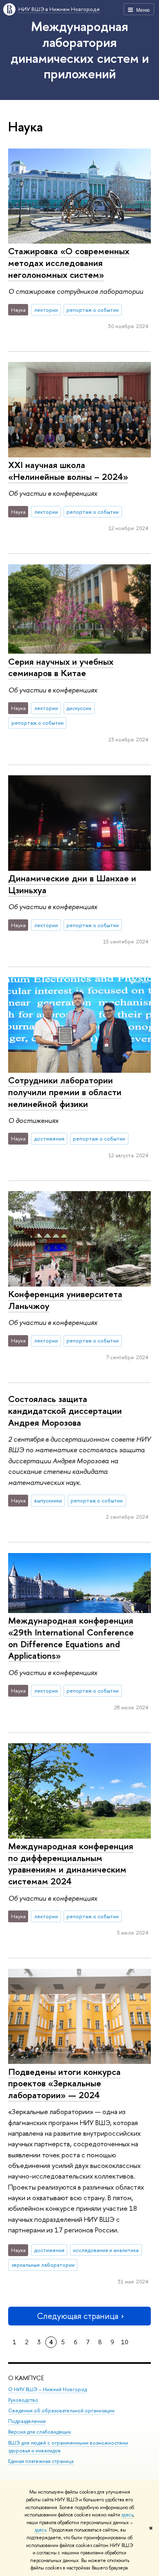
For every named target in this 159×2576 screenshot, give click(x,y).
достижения (49, 1138)
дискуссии (79, 708)
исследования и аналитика (106, 2250)
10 (125, 2342)
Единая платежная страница (41, 2461)
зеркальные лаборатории (43, 2265)
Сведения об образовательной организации (61, 2411)
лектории (46, 310)
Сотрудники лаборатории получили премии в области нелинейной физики (65, 1092)
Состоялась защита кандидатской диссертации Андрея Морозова (65, 1410)
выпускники (48, 1500)
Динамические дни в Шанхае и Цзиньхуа (72, 884)
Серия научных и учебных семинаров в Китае (61, 667)
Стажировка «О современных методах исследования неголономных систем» (69, 263)
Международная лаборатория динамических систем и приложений (80, 50)
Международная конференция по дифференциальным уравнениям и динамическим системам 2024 (71, 1864)
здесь (127, 2515)
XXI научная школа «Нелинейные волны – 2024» (68, 471)
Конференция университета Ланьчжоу (65, 1300)
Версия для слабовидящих (40, 2432)
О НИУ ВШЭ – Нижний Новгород (47, 2389)
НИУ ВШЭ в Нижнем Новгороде (59, 9)
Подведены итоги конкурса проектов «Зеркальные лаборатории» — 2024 (64, 2083)
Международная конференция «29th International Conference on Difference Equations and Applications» (71, 1638)
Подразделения (27, 2421)
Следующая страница (77, 2316)
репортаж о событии (93, 310)
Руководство (23, 2400)
